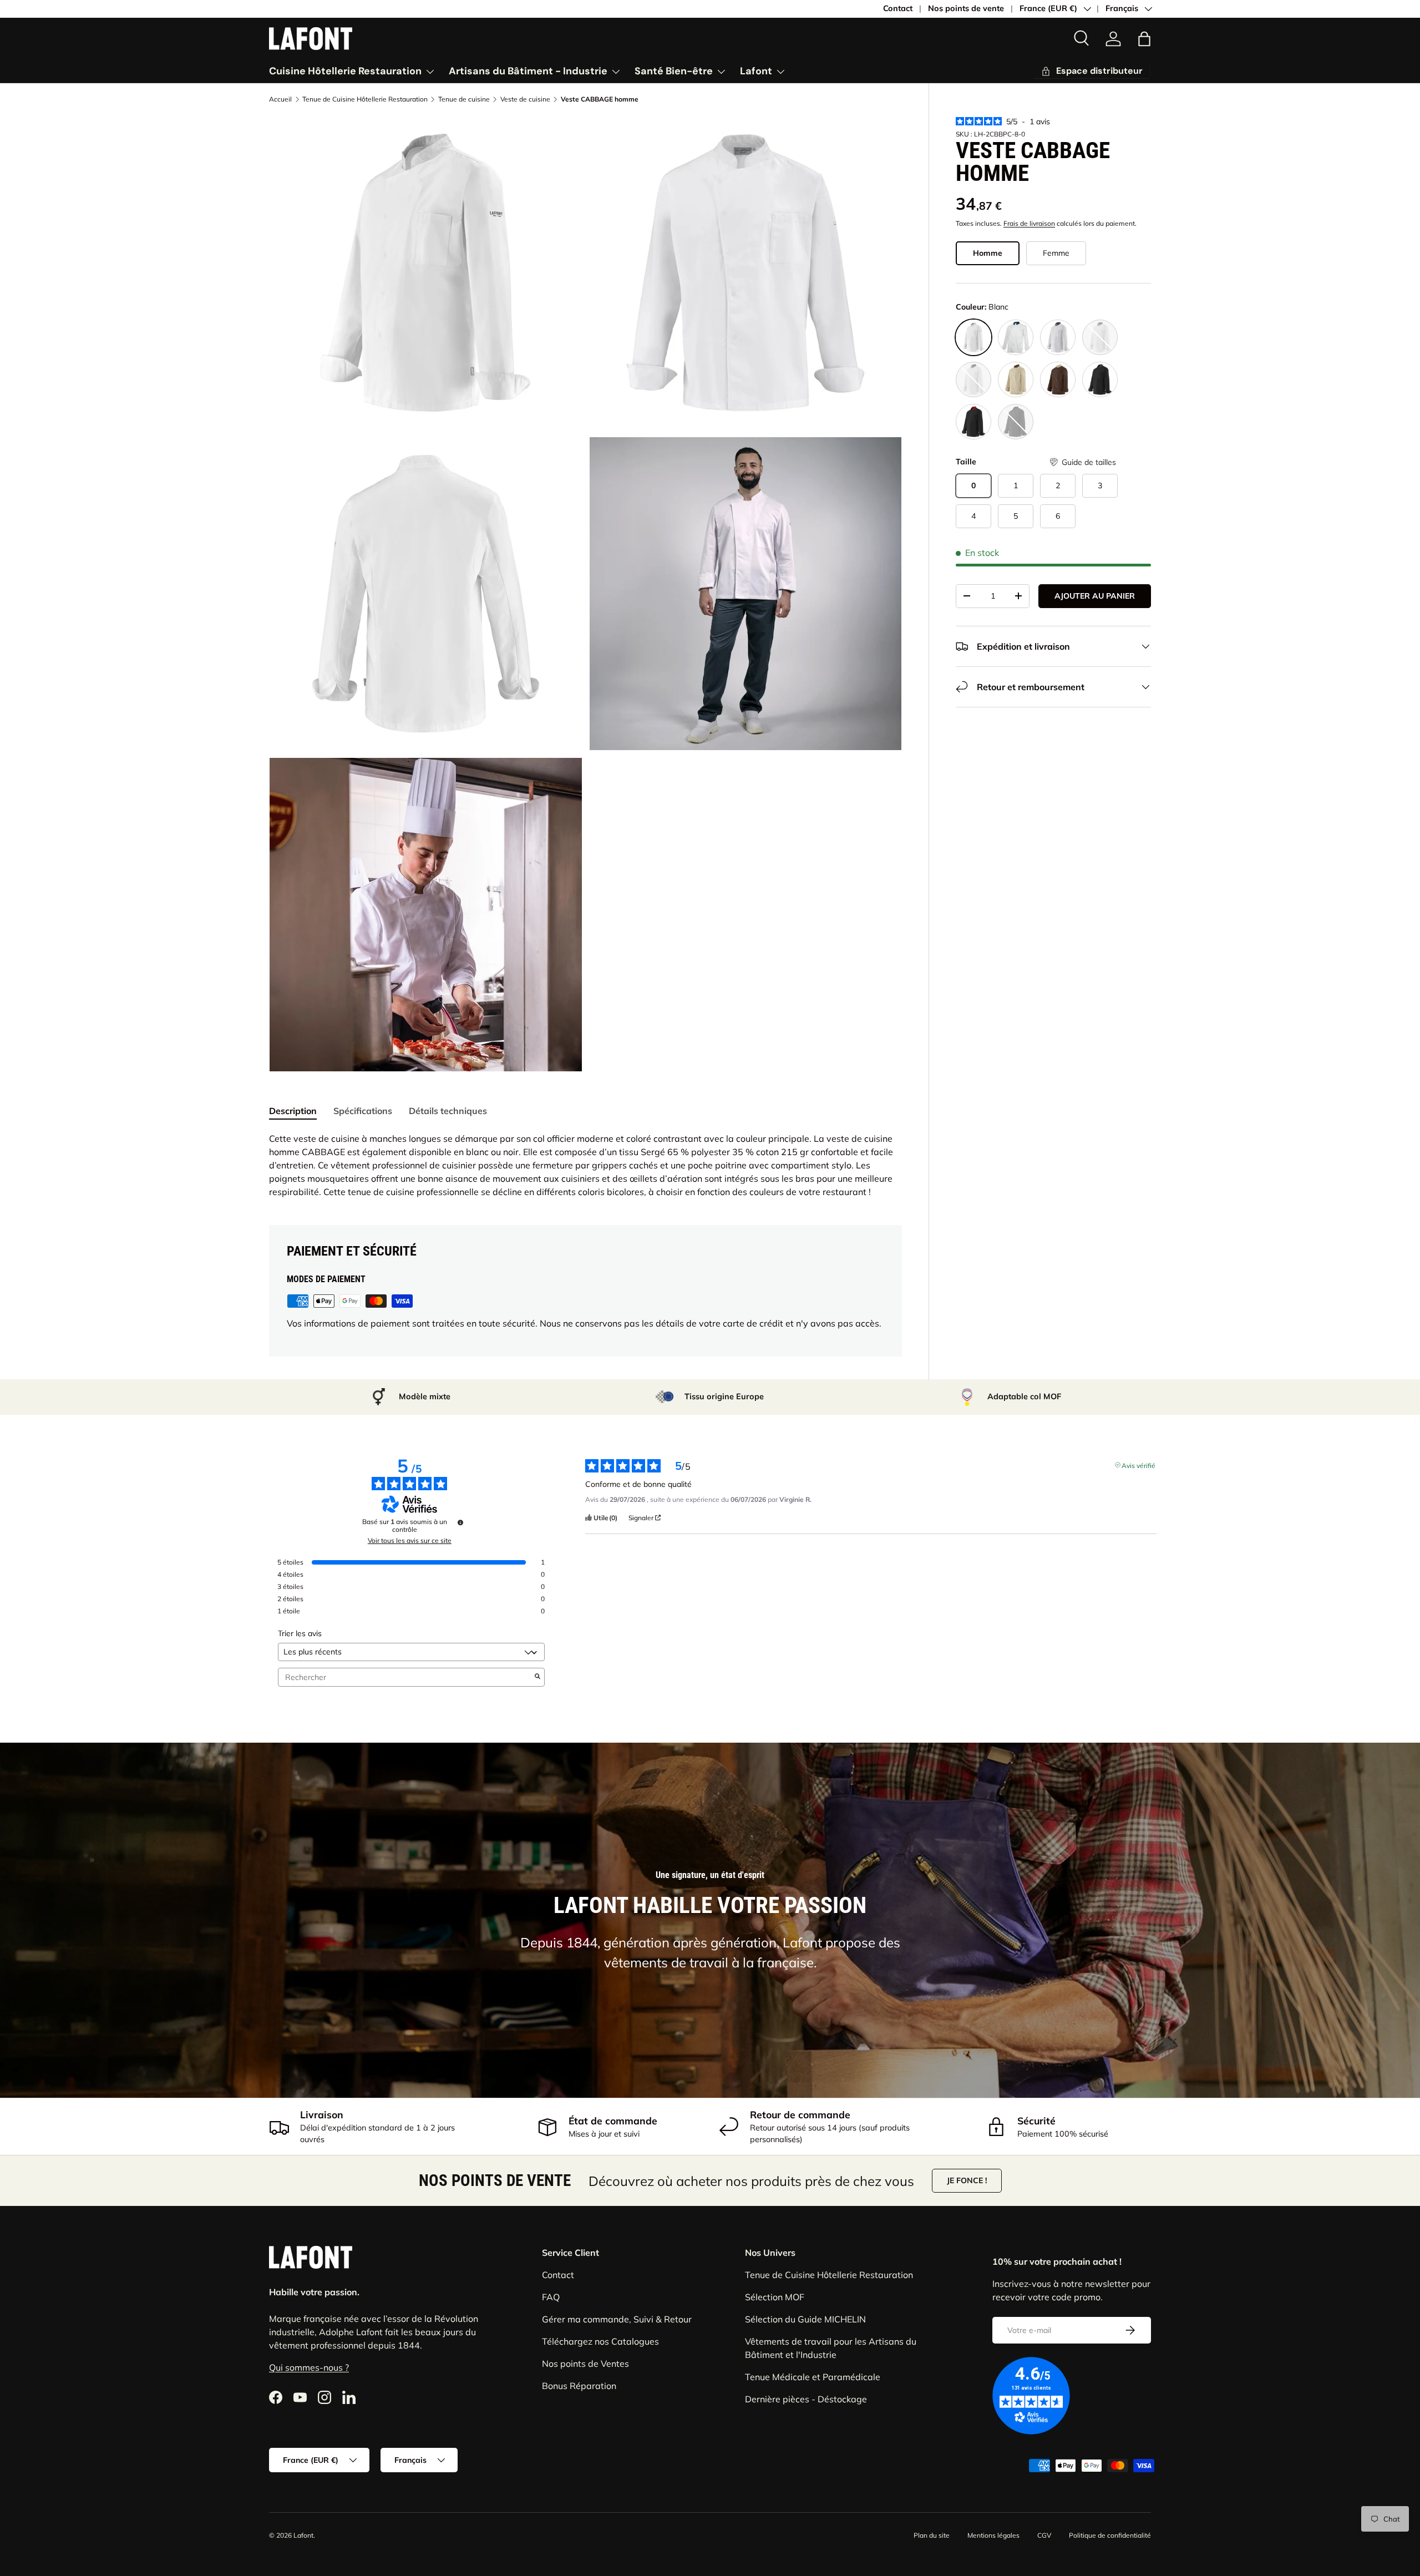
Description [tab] (293, 1111)
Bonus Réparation (579, 2386)
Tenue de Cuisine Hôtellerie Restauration (365, 99)
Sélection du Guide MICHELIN (805, 2319)
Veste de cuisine (525, 99)
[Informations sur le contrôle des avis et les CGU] (460, 1522)
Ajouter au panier (1095, 596)
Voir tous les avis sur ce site (410, 1541)
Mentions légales (993, 2535)
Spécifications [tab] (363, 1111)
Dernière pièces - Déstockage (806, 2399)
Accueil (280, 99)
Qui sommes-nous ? (309, 2367)
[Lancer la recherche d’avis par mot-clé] (537, 1677)
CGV (1044, 2535)
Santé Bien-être (674, 71)
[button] (1082, 462)
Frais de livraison (1029, 223)
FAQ (551, 2297)
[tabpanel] (585, 1165)
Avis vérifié (1138, 1465)
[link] (1113, 39)
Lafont (756, 71)
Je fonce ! (967, 2180)
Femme (1056, 253)
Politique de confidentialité (1110, 2535)
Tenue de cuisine (464, 99)
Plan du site (932, 2535)
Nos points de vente (966, 8)
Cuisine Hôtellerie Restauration (345, 71)
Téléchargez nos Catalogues (600, 2341)
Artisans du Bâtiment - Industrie (528, 71)
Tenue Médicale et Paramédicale (813, 2377)
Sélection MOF (775, 2297)
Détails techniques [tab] (448, 1111)
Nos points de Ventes (585, 2364)
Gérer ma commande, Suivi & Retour (617, 2319)
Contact (898, 8)
